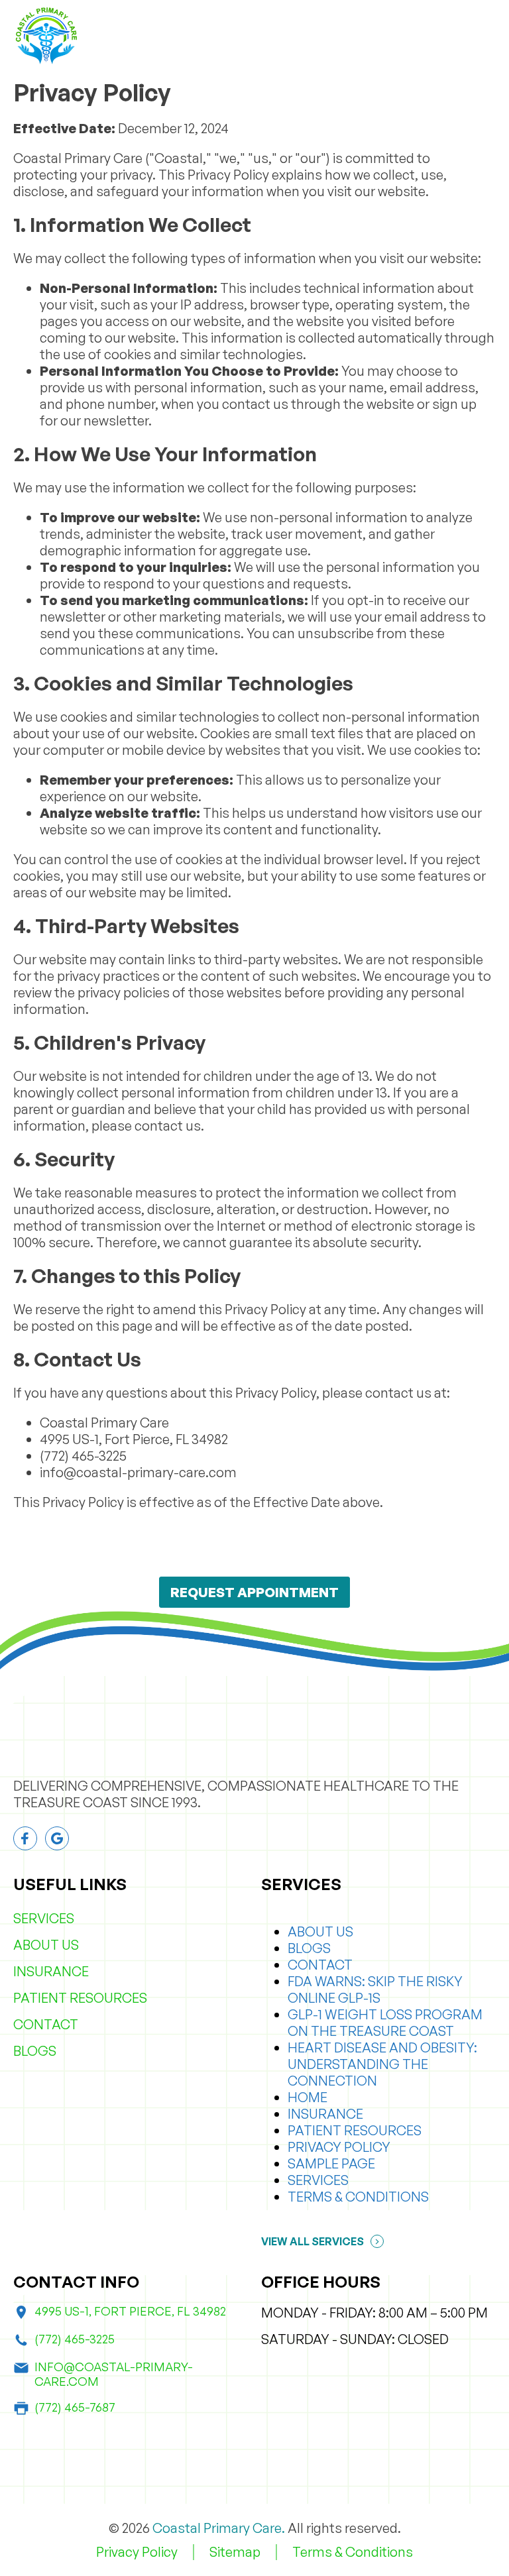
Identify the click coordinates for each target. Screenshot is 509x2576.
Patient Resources (80, 1998)
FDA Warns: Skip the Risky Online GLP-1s (375, 1989)
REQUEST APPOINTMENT (254, 1592)
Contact (46, 2024)
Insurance (51, 1971)
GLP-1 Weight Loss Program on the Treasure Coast (385, 2023)
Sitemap (235, 2552)
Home (308, 2097)
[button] (488, 36)
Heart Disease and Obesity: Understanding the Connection (382, 2064)
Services (44, 1918)
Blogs (35, 2051)
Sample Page (331, 2163)
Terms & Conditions (358, 2197)
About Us (46, 1945)
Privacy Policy (339, 2147)
